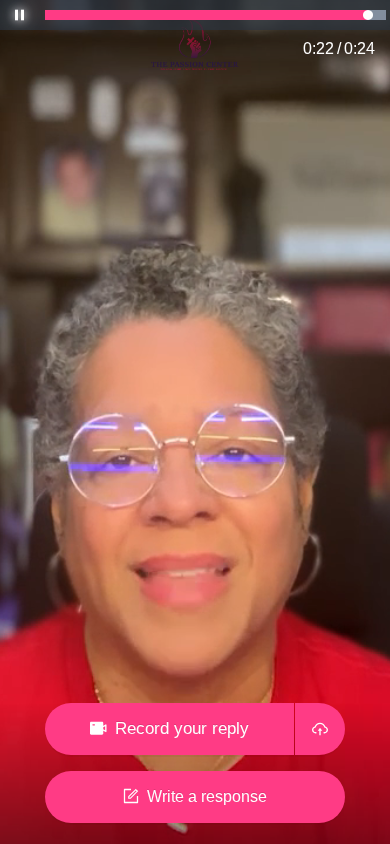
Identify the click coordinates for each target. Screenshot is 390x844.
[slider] (215, 15)
